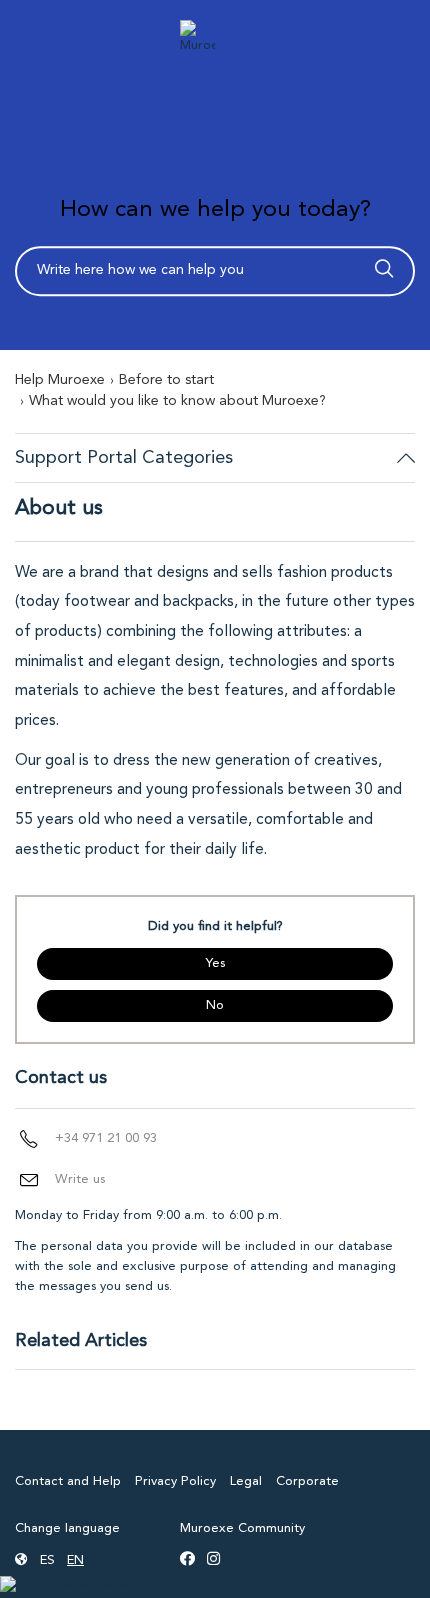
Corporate (307, 1481)
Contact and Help (68, 1481)
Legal (246, 1481)
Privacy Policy (175, 1481)
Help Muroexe (60, 380)
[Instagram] (213, 1561)
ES (47, 1560)
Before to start (166, 380)
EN (75, 1560)
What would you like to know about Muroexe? (177, 401)
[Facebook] (187, 1561)
